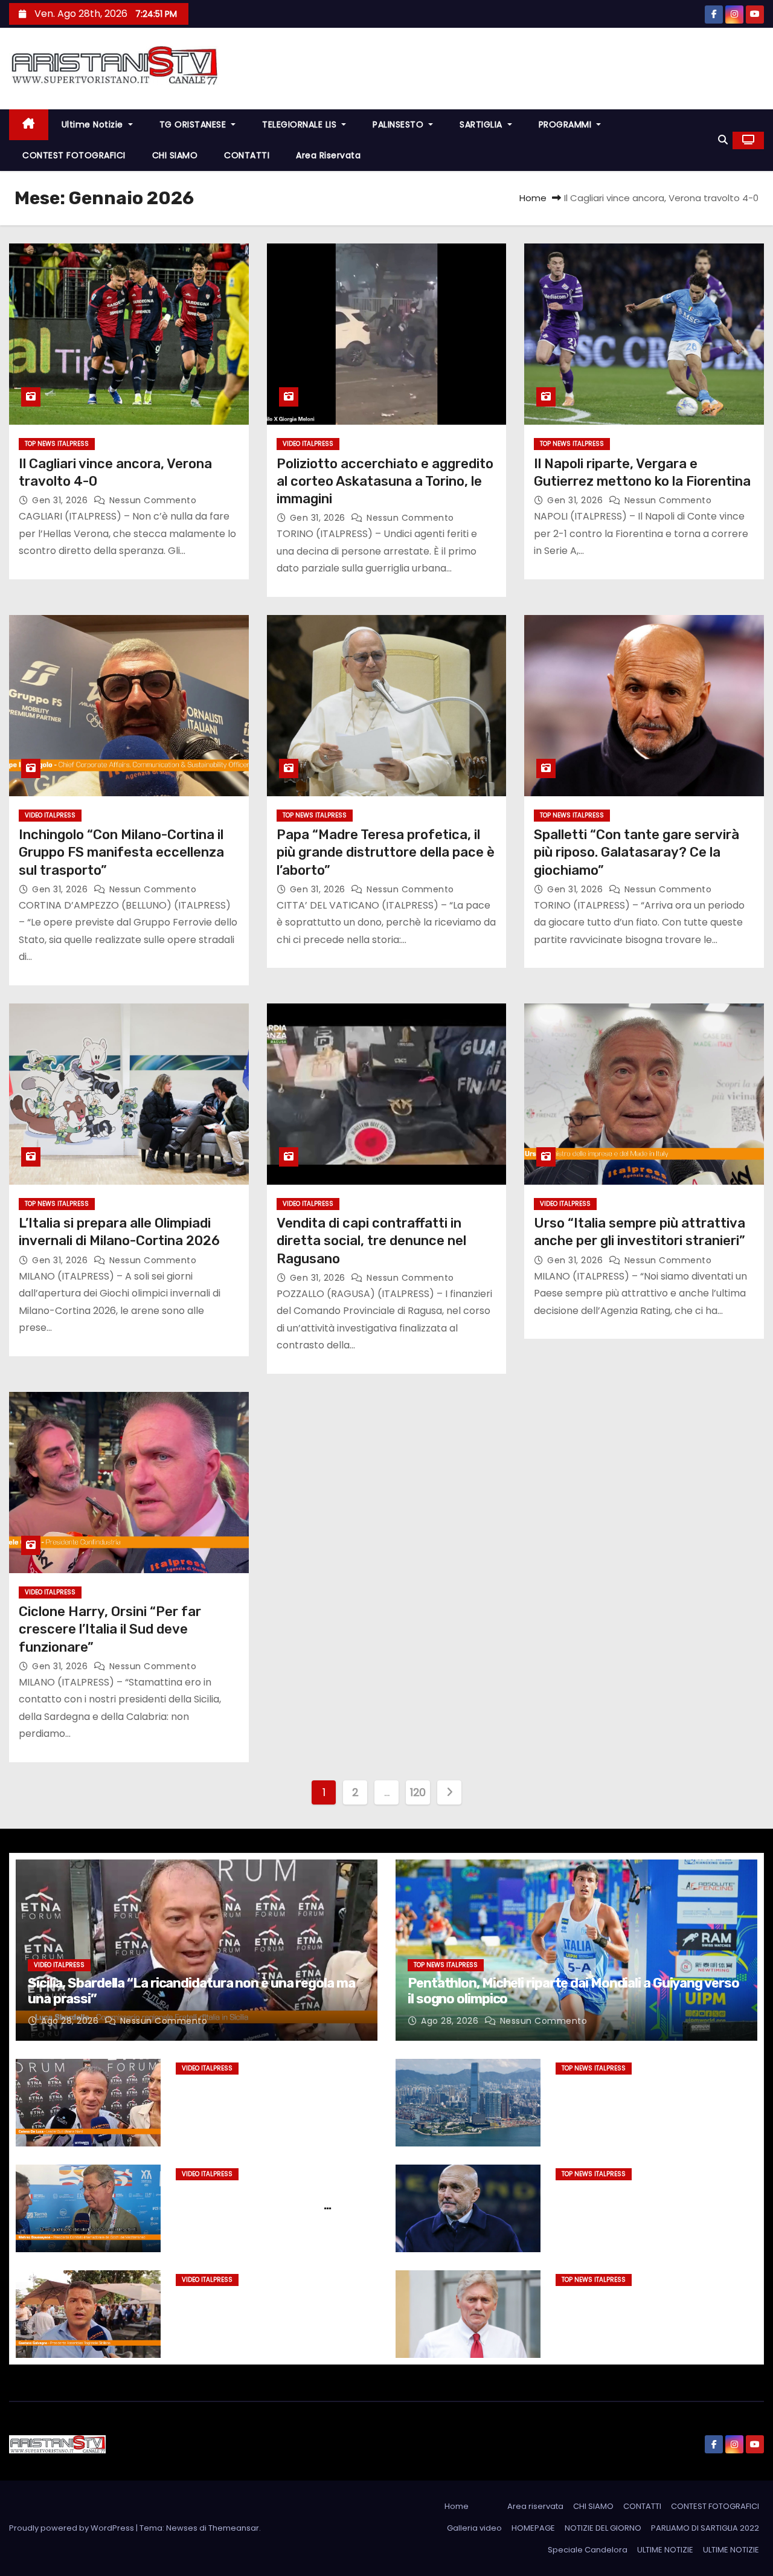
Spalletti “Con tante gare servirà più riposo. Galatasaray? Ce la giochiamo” (637, 852)
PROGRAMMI (566, 124)
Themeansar (234, 2528)
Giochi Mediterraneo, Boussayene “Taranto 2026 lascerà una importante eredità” (268, 2206)
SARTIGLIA (482, 124)
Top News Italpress (57, 444)
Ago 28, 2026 (71, 2021)
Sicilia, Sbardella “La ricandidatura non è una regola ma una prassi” (191, 1991)
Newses (182, 2528)
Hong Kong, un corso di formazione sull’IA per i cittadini (651, 2093)
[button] (723, 140)
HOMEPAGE (533, 2528)
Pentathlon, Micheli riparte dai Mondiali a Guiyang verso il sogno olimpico (573, 1991)
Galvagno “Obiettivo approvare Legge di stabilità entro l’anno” (261, 2304)
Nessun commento (153, 500)
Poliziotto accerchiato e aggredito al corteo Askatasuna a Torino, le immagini (385, 481)
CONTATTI (247, 155)
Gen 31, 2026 (61, 500)
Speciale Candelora (588, 2550)
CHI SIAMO (175, 155)
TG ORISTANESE (194, 124)
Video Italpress (308, 444)
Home (533, 198)
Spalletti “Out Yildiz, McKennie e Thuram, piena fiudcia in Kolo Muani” (653, 2198)
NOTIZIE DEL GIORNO (603, 2528)
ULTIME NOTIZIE (665, 2550)
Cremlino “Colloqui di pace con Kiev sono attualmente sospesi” (651, 2304)
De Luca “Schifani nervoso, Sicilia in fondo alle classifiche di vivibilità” (274, 2093)
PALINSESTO (399, 124)
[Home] (29, 125)
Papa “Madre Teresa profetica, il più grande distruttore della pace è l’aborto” (386, 852)
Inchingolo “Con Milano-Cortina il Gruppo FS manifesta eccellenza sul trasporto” (121, 852)
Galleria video (474, 2528)
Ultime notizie (94, 124)
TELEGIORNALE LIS (301, 124)
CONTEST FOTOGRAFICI (74, 155)
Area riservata (328, 155)
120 (418, 1792)
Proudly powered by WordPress (72, 2528)
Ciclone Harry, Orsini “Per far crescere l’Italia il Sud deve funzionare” (110, 1629)
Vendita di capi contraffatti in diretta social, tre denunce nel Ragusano (371, 1241)
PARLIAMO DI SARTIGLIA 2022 (705, 2528)
